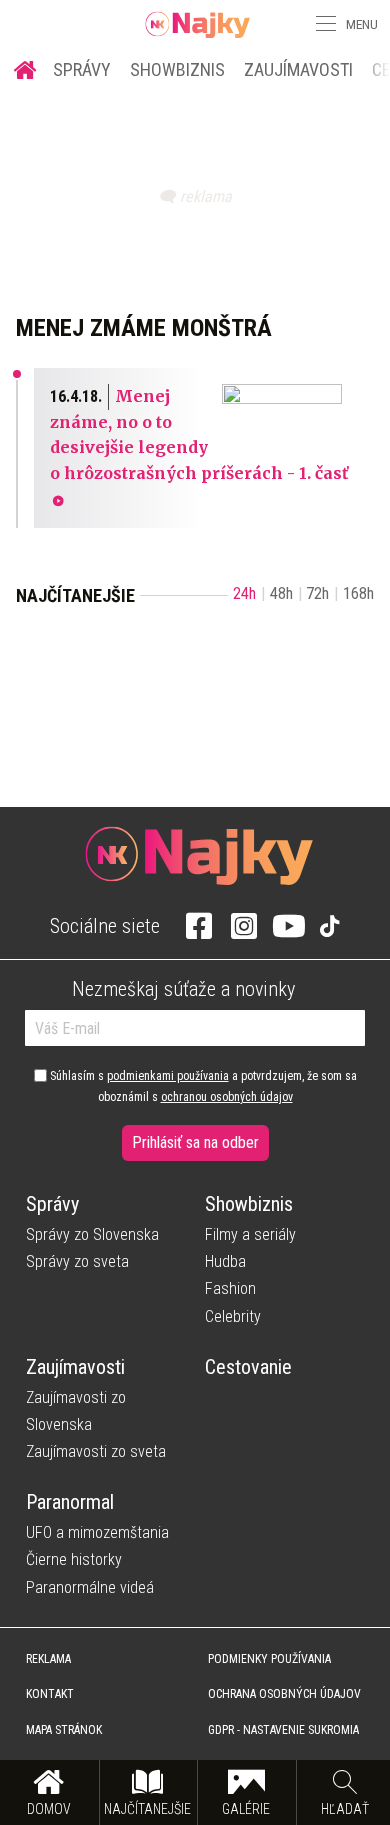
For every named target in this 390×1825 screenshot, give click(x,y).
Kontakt (50, 1694)
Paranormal (70, 1502)
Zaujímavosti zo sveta (96, 1451)
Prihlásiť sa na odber (195, 1142)
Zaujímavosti (298, 69)
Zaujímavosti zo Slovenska (76, 1411)
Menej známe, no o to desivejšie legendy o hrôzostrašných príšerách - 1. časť (199, 434)
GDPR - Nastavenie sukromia (283, 1730)
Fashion (230, 1288)
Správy (82, 69)
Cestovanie (248, 1367)
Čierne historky (74, 1559)
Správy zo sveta (77, 1261)
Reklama (48, 1659)
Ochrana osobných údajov (284, 1694)
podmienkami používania (168, 1076)
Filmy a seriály (250, 1234)
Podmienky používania (269, 1659)
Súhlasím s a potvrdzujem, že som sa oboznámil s (202, 1086)
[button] (324, 24)
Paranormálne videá (90, 1587)
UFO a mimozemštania (97, 1532)
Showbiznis (177, 69)
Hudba (225, 1261)
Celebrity (233, 1316)
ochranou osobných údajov (227, 1097)
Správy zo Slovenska (92, 1234)
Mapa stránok (64, 1730)
